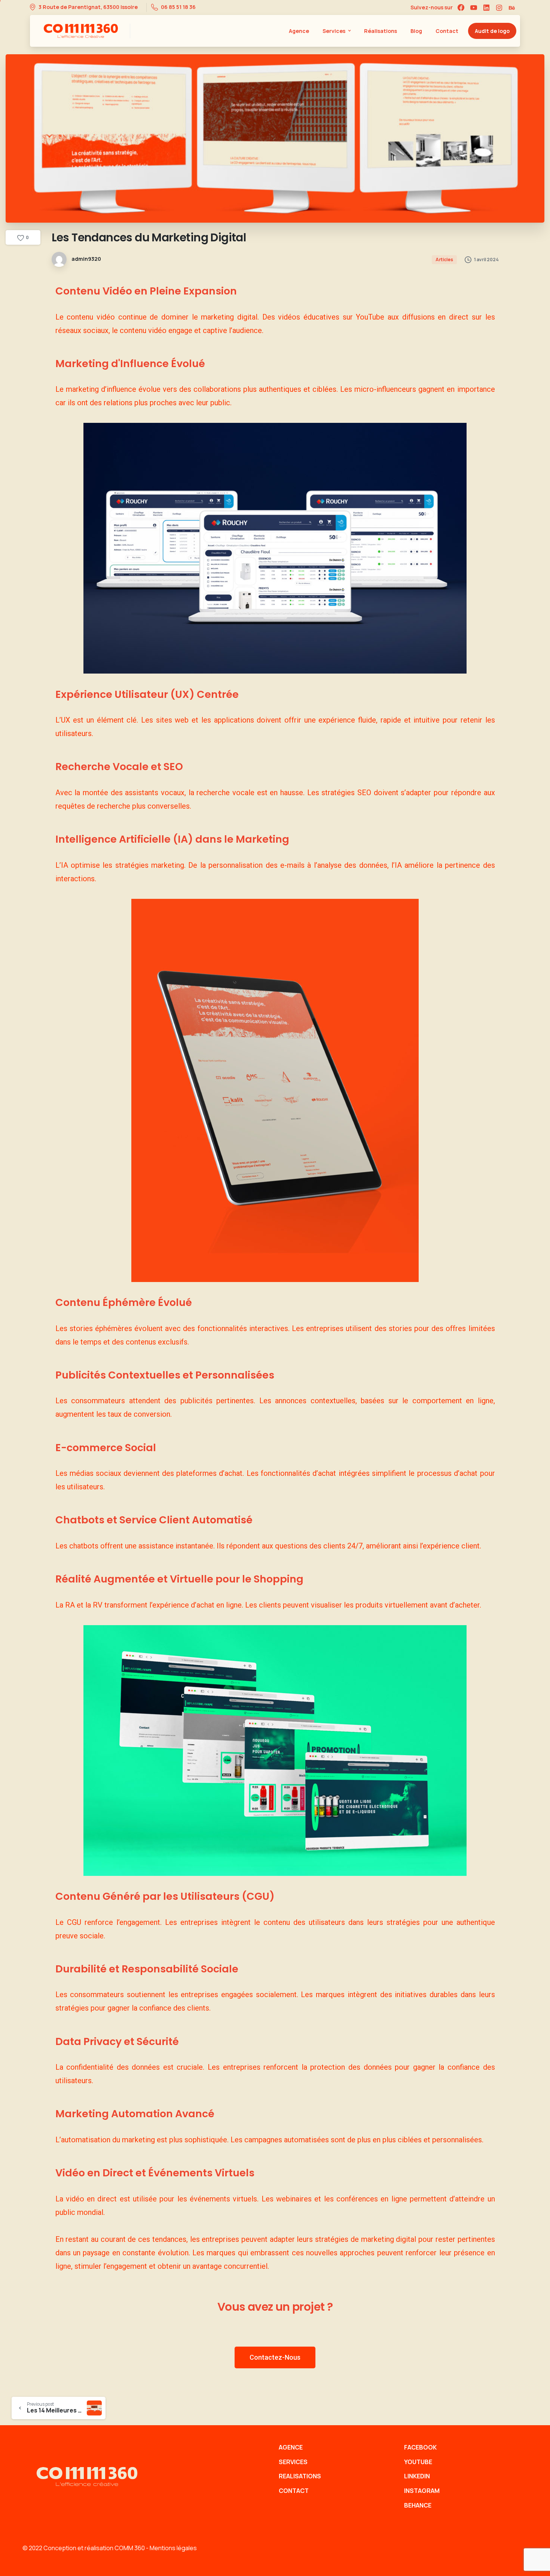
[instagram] (499, 7)
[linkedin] (486, 7)
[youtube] (474, 7)
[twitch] (512, 7)
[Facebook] (461, 7)
